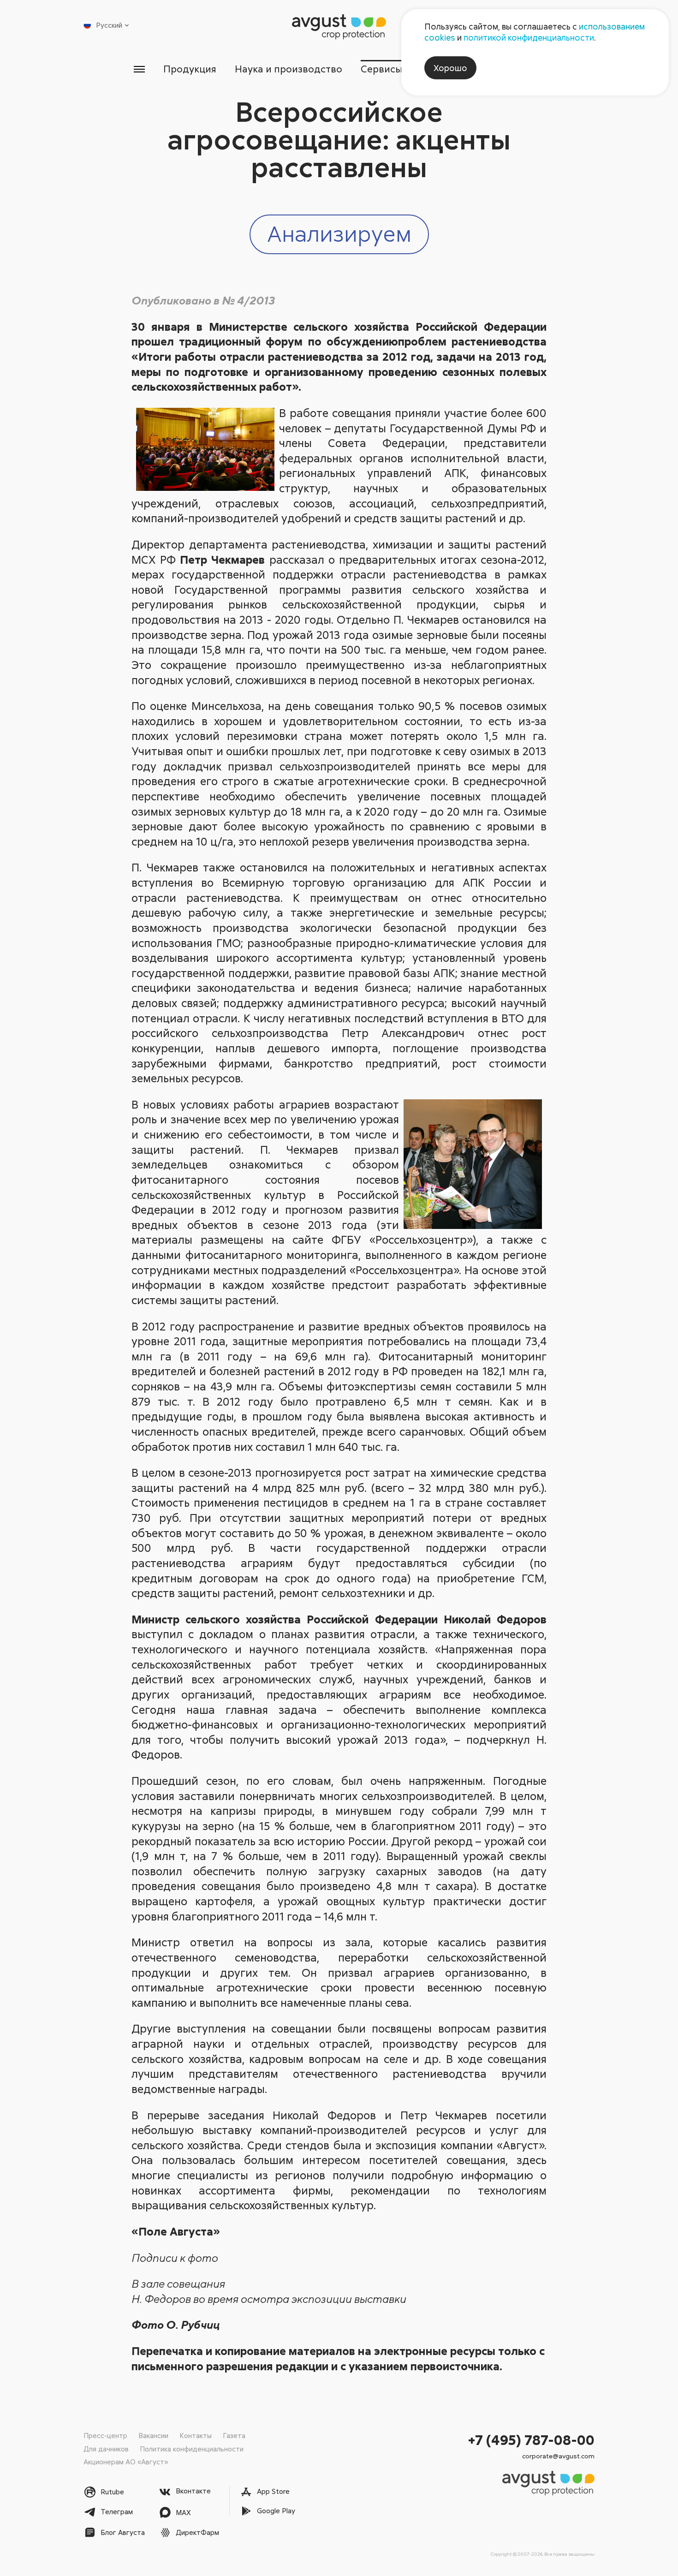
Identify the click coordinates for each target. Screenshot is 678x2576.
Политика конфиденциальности (192, 2449)
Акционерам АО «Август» (126, 2462)
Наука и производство (288, 69)
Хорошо (450, 68)
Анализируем (339, 233)
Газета (234, 2435)
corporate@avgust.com (558, 2456)
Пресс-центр (105, 2435)
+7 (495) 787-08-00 (531, 2440)
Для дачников (106, 2449)
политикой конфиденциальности (529, 37)
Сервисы (382, 69)
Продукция (190, 69)
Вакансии (153, 2435)
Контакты (196, 2435)
